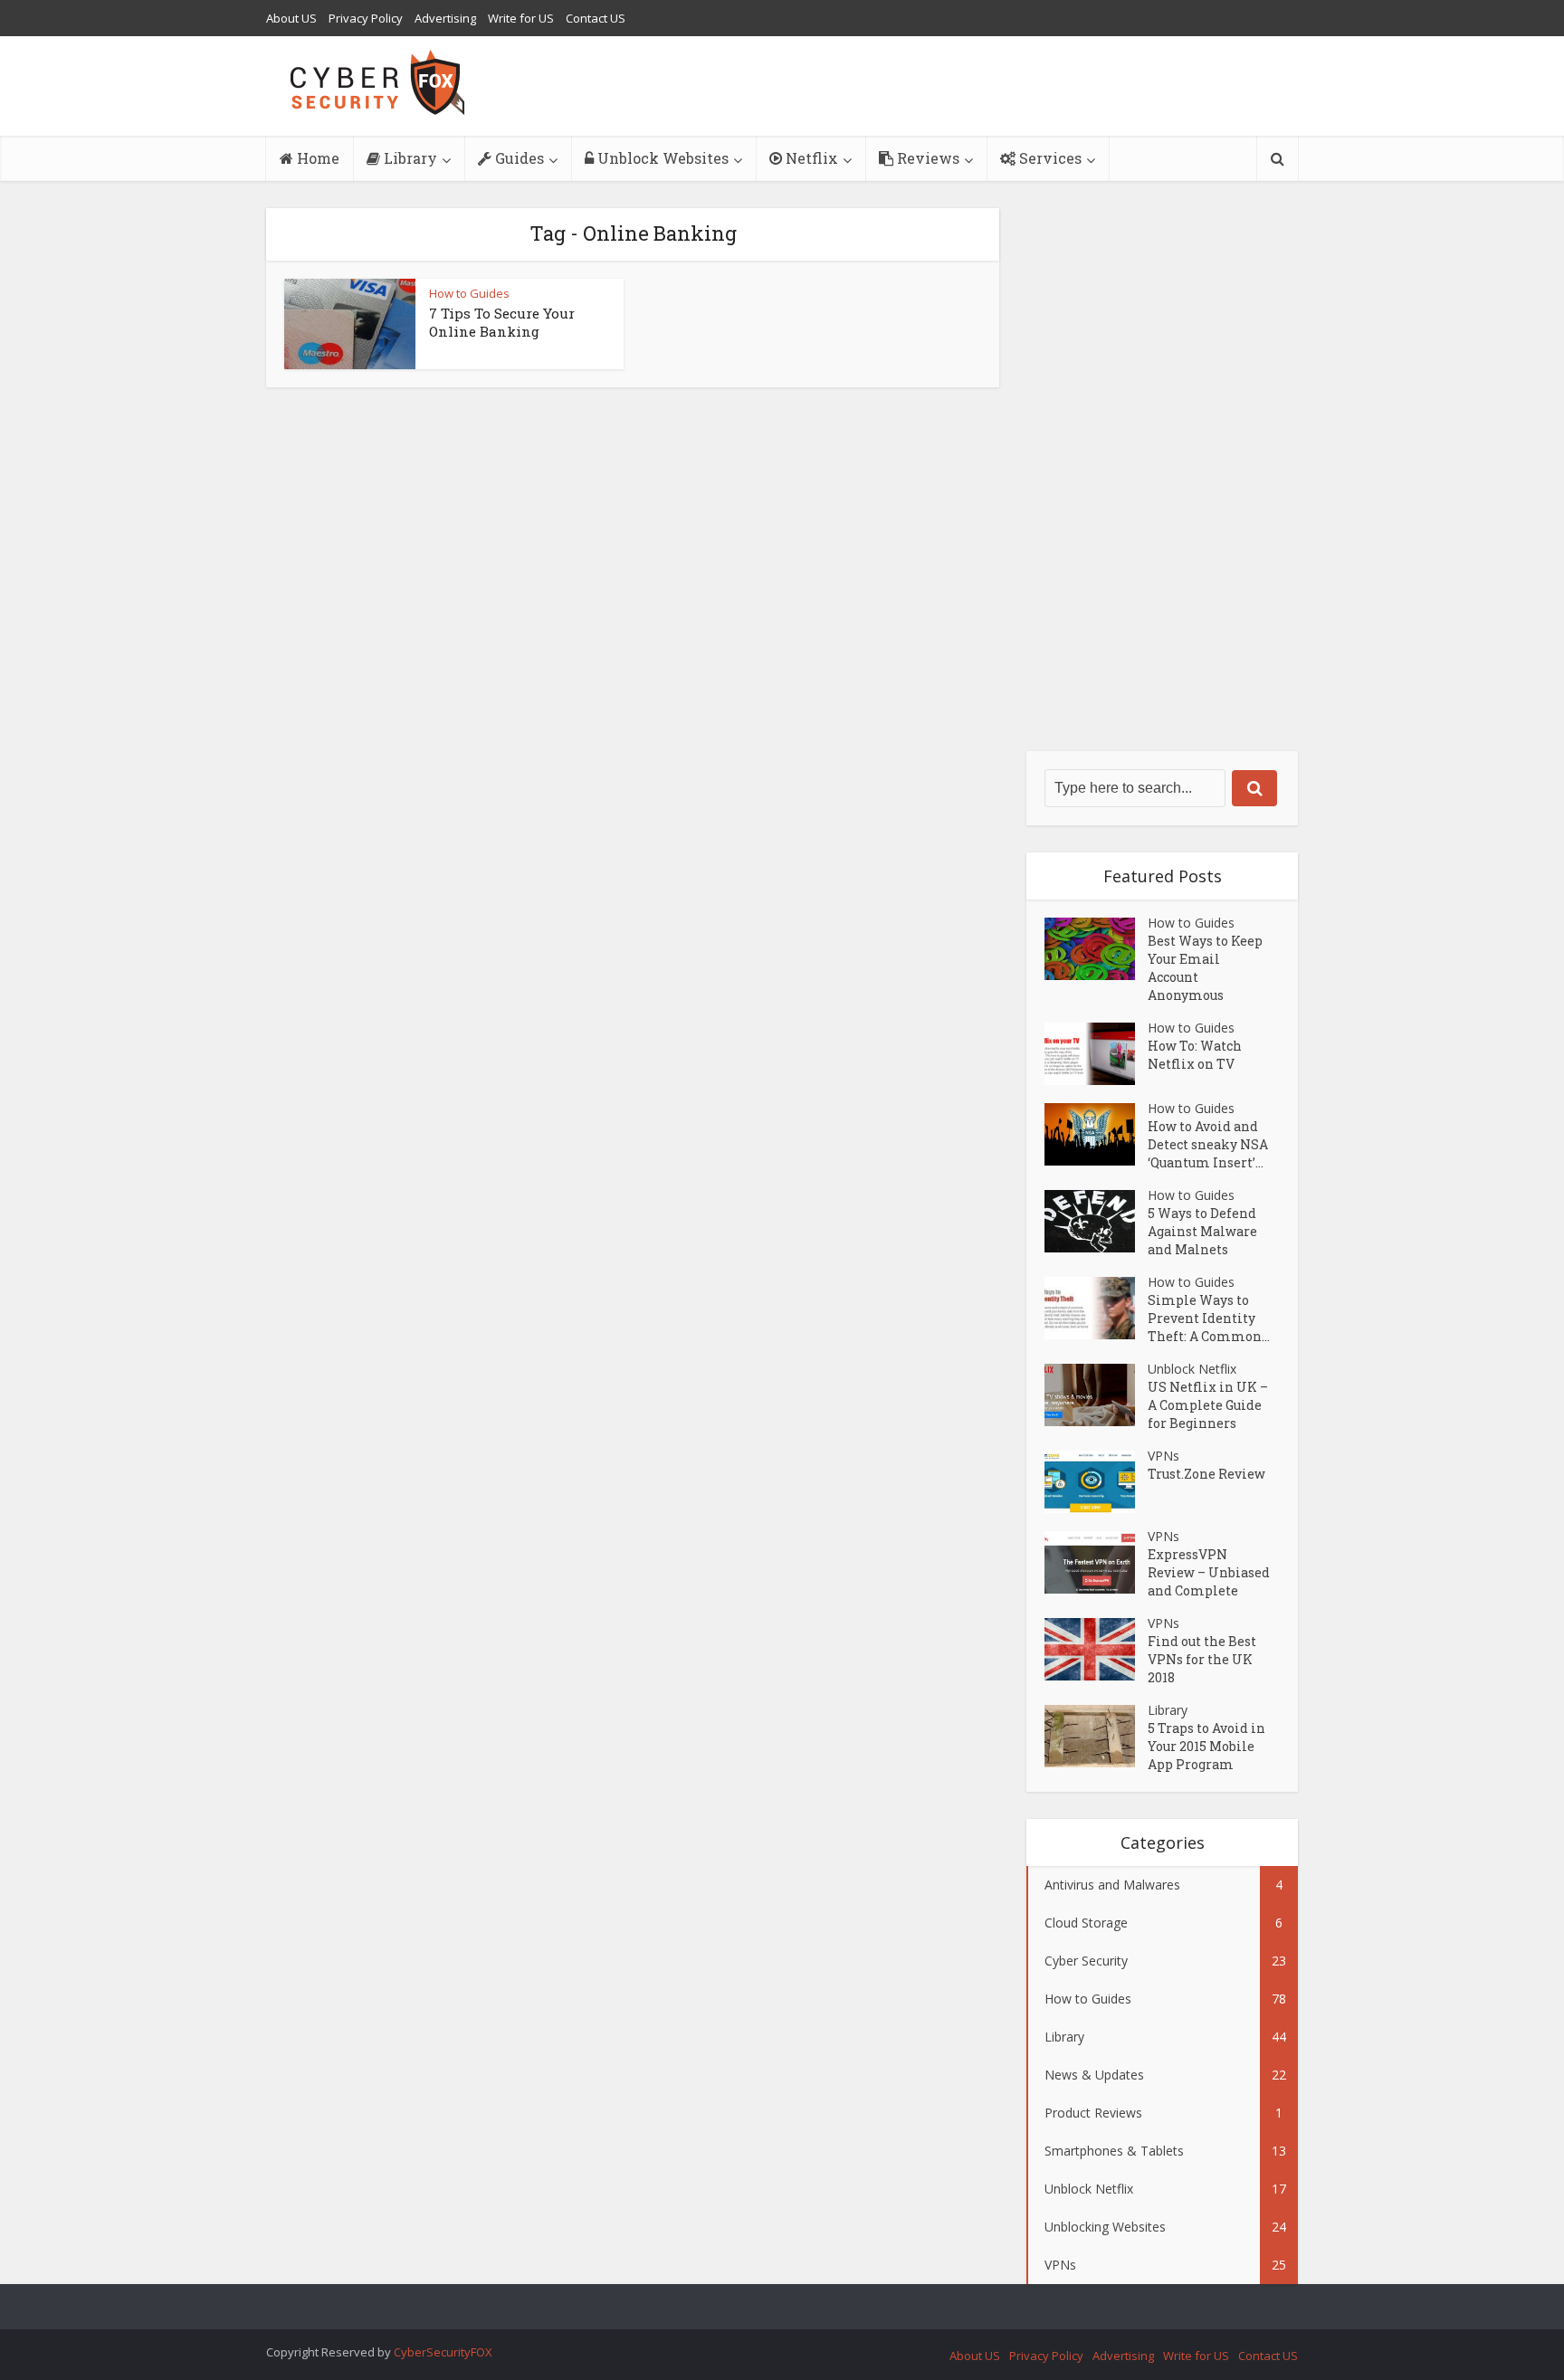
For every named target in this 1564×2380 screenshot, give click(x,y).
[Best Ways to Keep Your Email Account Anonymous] (1096, 949)
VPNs (1163, 1456)
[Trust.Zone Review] (1096, 1482)
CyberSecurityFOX (443, 2352)
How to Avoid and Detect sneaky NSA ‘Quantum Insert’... (1208, 1144)
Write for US (521, 18)
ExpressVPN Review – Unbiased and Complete (1209, 1572)
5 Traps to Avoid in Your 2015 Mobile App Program (1206, 1746)
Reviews (926, 158)
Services (1049, 158)
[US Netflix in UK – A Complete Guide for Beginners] (1096, 1395)
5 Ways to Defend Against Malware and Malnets (1202, 1231)
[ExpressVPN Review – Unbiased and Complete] (1096, 1562)
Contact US (596, 18)
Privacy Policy (366, 18)
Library (409, 158)
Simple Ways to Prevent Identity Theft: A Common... (1209, 1318)
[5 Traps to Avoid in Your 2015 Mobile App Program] (1096, 1736)
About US (291, 18)
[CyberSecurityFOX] (378, 82)
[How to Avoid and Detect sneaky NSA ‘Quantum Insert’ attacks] (1096, 1134)
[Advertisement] (1162, 480)
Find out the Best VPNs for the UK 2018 (1202, 1659)
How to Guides (469, 293)
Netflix (810, 158)
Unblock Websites (661, 158)
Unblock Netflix (1192, 1369)
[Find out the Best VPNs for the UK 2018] (1096, 1649)
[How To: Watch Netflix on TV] (1096, 1054)
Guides (518, 158)
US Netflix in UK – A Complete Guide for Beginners (1208, 1405)
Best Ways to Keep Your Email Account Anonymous (1205, 968)
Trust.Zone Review (1206, 1474)
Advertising (445, 18)
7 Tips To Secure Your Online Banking (502, 322)
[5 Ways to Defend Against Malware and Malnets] (1096, 1221)
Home (316, 158)
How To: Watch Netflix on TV (1195, 1055)
